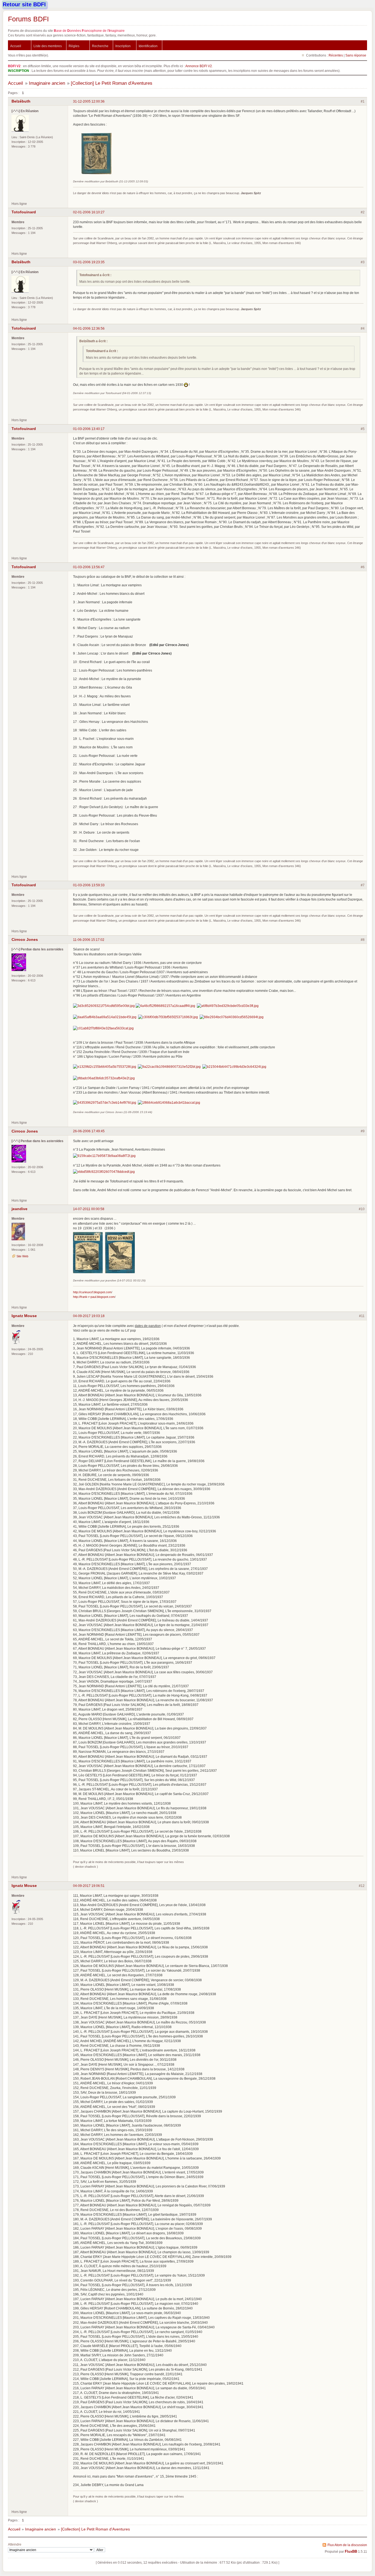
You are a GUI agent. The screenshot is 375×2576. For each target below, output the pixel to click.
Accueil (16, 46)
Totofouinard (24, 212)
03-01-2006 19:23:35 (89, 262)
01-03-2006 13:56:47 (89, 567)
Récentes (336, 55)
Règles (74, 46)
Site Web (22, 1256)
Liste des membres (48, 46)
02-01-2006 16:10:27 (89, 212)
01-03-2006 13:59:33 (89, 885)
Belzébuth (21, 101)
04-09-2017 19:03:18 (89, 1316)
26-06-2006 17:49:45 (89, 1131)
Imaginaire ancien (47, 83)
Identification (148, 46)
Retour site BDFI (24, 4)
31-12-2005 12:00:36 (89, 101)
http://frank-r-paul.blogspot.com (94, 1297)
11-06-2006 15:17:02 (89, 940)
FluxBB (351, 2552)
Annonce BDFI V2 (199, 66)
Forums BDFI (28, 19)
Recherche (100, 46)
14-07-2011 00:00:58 (89, 1209)
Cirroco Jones (25, 939)
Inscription (123, 46)
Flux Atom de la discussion (347, 2545)
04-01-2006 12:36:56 (89, 328)
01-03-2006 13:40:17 (89, 429)
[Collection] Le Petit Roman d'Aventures (112, 83)
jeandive (19, 1209)
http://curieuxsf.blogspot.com (92, 1292)
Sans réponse (356, 55)
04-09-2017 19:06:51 (89, 1886)
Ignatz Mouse (24, 1316)
